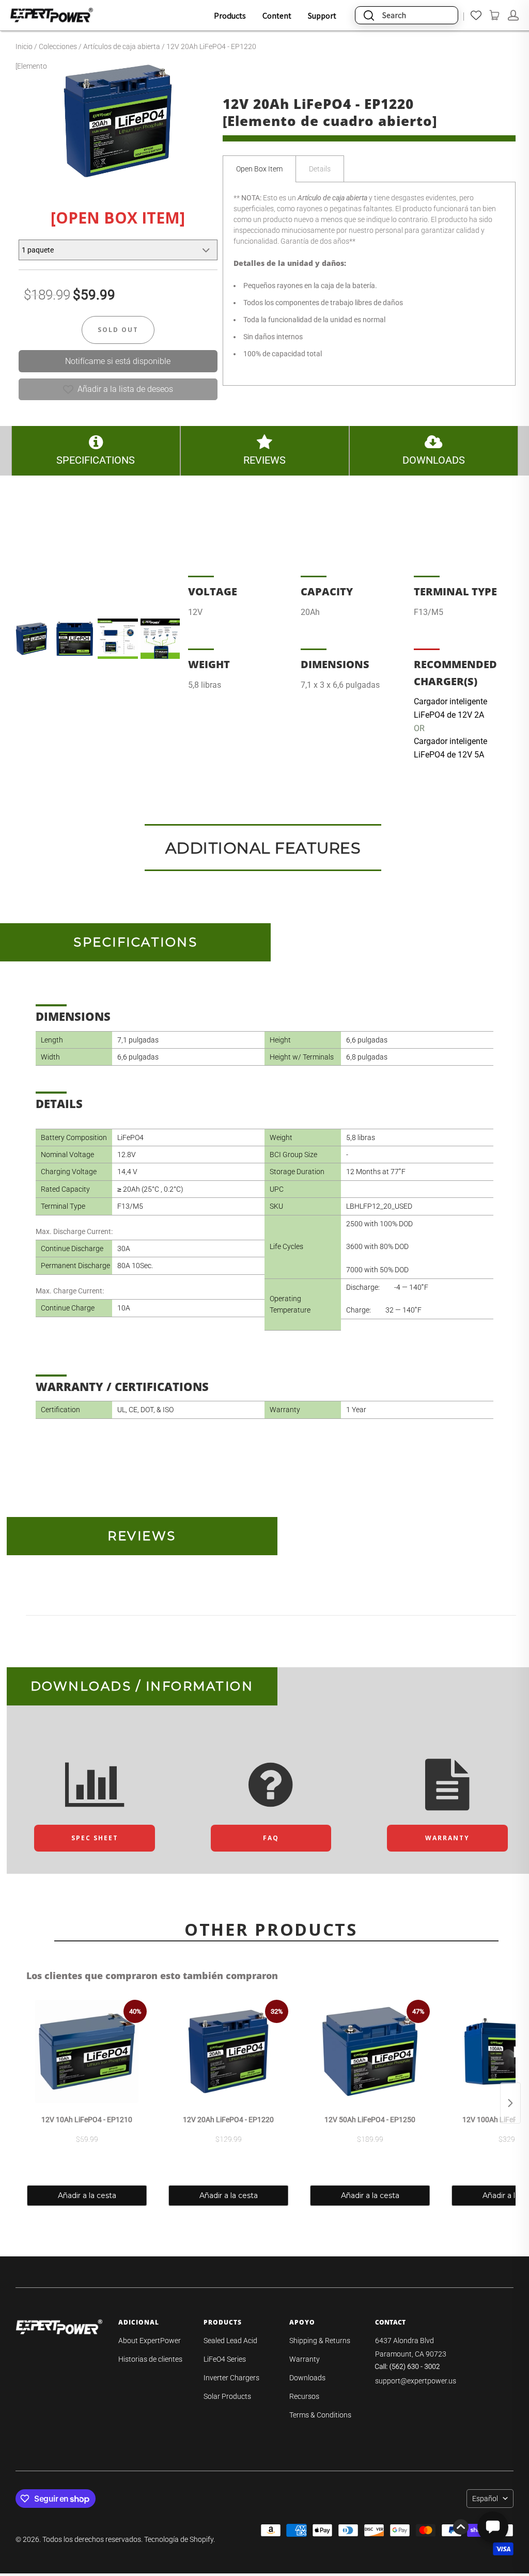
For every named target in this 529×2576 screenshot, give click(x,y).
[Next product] (510, 2103)
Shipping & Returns (320, 2341)
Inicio (24, 46)
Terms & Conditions (320, 2415)
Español (485, 2499)
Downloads (307, 2378)
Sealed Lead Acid (230, 2341)
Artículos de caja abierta (122, 46)
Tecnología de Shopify (179, 2539)
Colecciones (58, 46)
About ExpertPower (150, 2341)
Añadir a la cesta (87, 2195)
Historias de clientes (150, 2359)
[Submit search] (369, 15)
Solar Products (227, 2396)
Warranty (305, 2359)
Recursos (304, 2396)
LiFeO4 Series (225, 2359)
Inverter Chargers (231, 2378)
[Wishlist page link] (476, 15)
